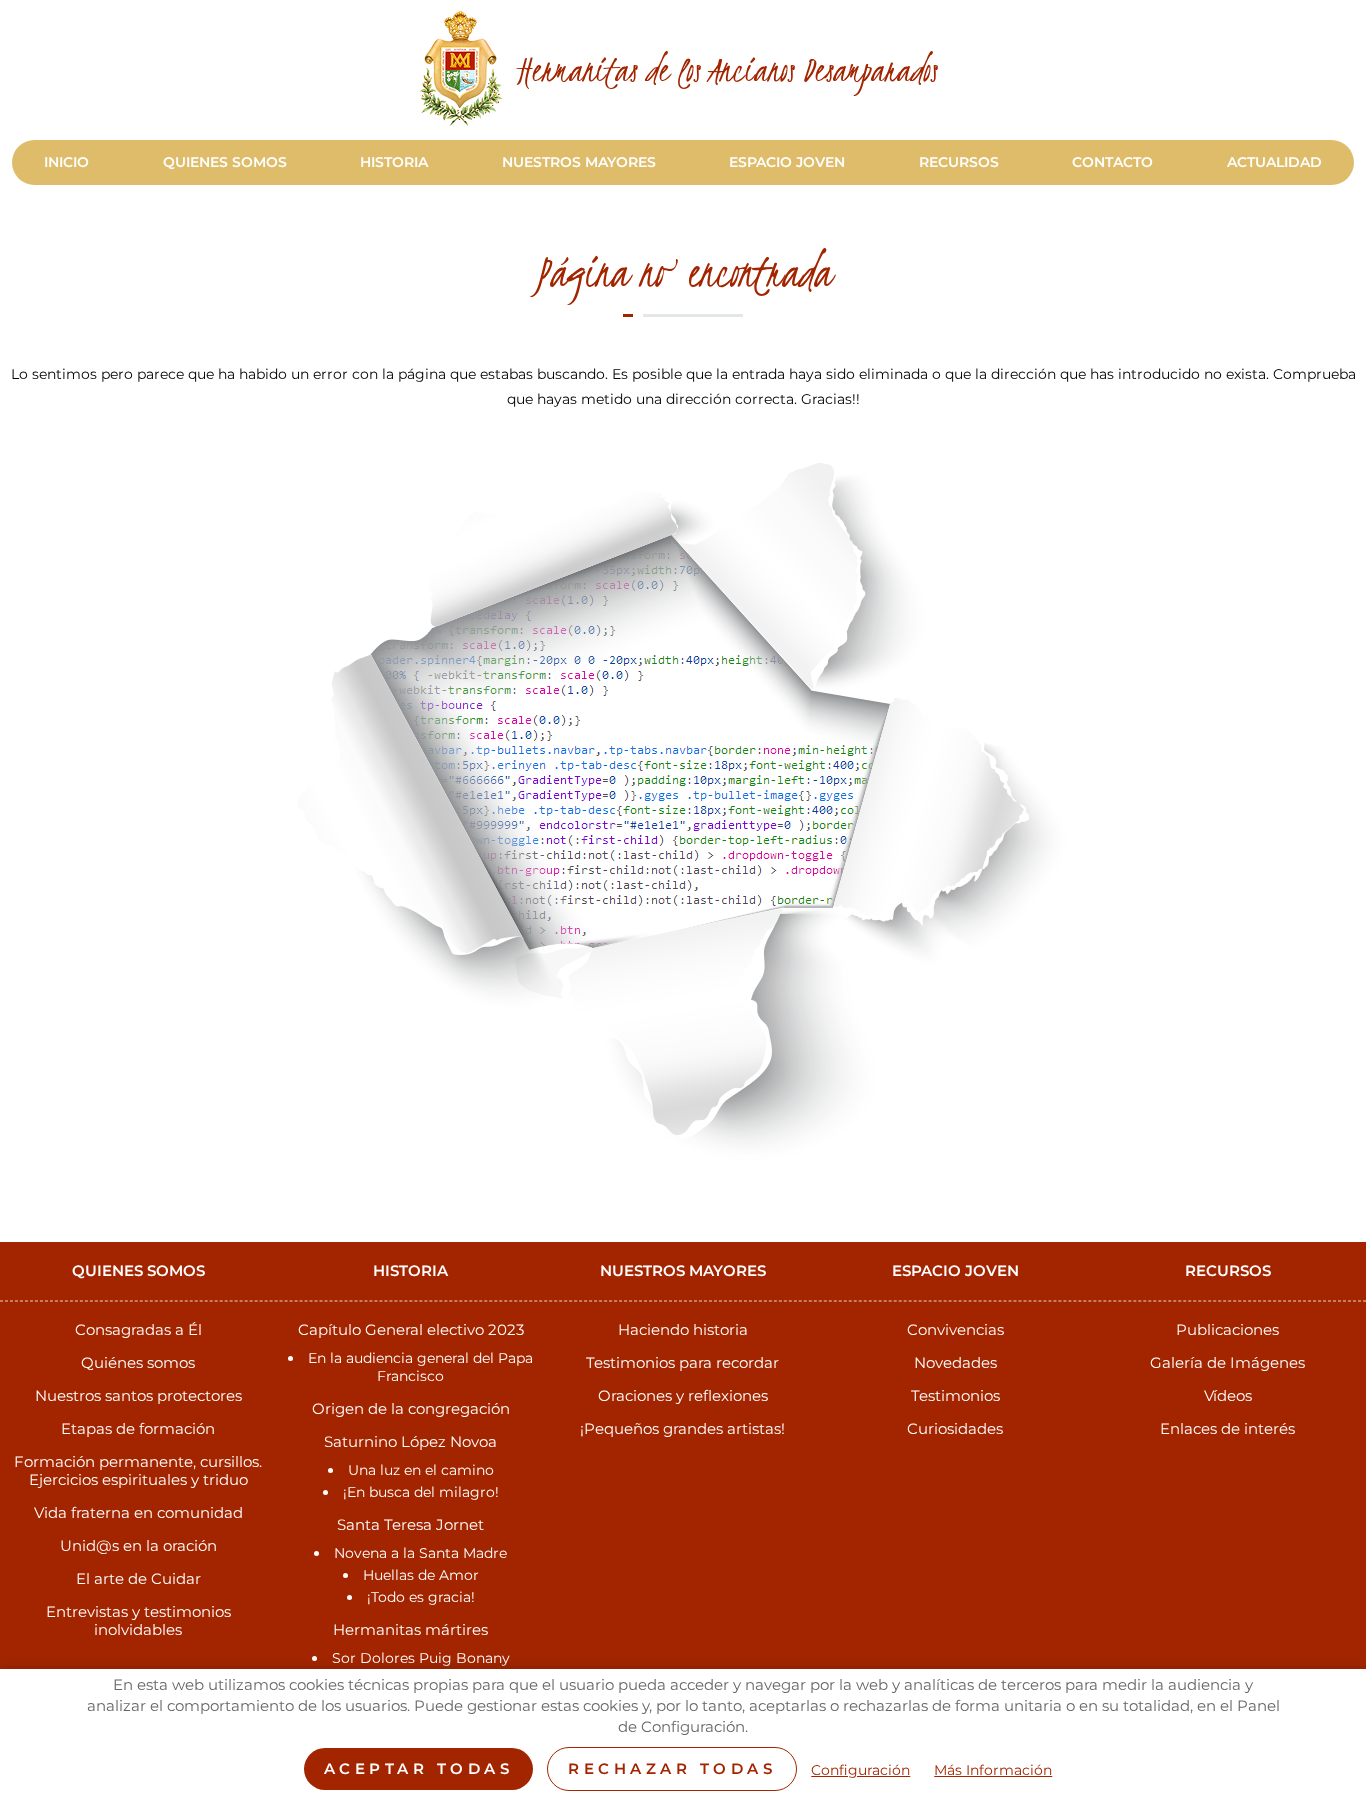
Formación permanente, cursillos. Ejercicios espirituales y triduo (138, 1470)
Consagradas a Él (138, 1329)
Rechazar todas (672, 1768)
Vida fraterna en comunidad (138, 1512)
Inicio (66, 162)
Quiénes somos (138, 1362)
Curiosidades (955, 1428)
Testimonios (955, 1395)
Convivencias (955, 1329)
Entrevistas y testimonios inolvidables (138, 1620)
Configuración (860, 1770)
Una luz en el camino (421, 1470)
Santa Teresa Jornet (410, 1524)
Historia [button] (394, 162)
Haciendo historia (683, 1329)
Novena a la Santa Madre (420, 1553)
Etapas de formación (138, 1428)
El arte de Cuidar (138, 1578)
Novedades (955, 1362)
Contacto (1112, 162)
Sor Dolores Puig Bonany (421, 1658)
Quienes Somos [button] (225, 162)
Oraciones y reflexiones (683, 1395)
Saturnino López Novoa (410, 1441)
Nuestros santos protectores (138, 1395)
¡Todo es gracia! (421, 1597)
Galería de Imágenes (1227, 1362)
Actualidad (1274, 162)
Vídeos (1228, 1395)
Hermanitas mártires (410, 1629)
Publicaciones (1227, 1329)
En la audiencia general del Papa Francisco (420, 1367)
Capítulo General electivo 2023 (411, 1329)
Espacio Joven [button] (787, 162)
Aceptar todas (419, 1768)
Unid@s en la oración (138, 1545)
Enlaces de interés (1227, 1428)
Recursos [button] (959, 162)
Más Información (993, 1770)
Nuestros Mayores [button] (579, 162)
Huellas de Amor (421, 1575)
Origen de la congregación (411, 1408)
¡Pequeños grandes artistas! (682, 1428)
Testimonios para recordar (682, 1362)
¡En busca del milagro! (421, 1492)
